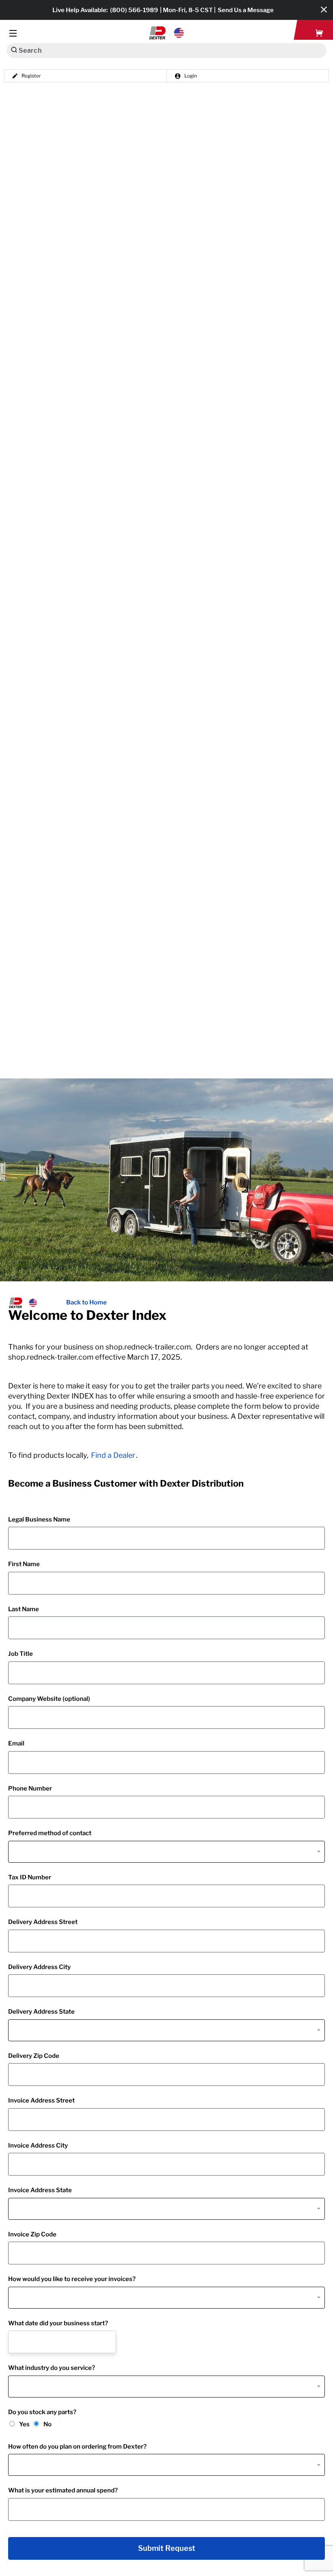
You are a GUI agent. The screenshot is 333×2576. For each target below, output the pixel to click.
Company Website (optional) (49, 1699)
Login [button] (191, 76)
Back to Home (86, 1302)
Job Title (21, 1654)
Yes (24, 2424)
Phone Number (30, 1788)
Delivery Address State (41, 2012)
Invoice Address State (40, 2190)
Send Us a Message (246, 10)
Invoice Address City (38, 2146)
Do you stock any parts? (42, 2412)
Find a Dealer (113, 1455)
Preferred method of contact (50, 1833)
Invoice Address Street (41, 2100)
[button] (167, 33)
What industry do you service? (52, 2368)
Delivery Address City (39, 1967)
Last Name (24, 1609)
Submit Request (167, 2548)
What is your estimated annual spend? (63, 2490)
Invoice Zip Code (32, 2234)
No (48, 2424)
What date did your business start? (58, 2323)
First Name (24, 1564)
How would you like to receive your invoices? (72, 2279)
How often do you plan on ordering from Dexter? (77, 2447)
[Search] (14, 50)
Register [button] (31, 76)
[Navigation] (13, 33)
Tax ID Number (30, 1877)
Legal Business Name (39, 1519)
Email (16, 1743)
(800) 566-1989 (134, 10)
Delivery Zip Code (34, 2056)
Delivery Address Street (43, 1922)
